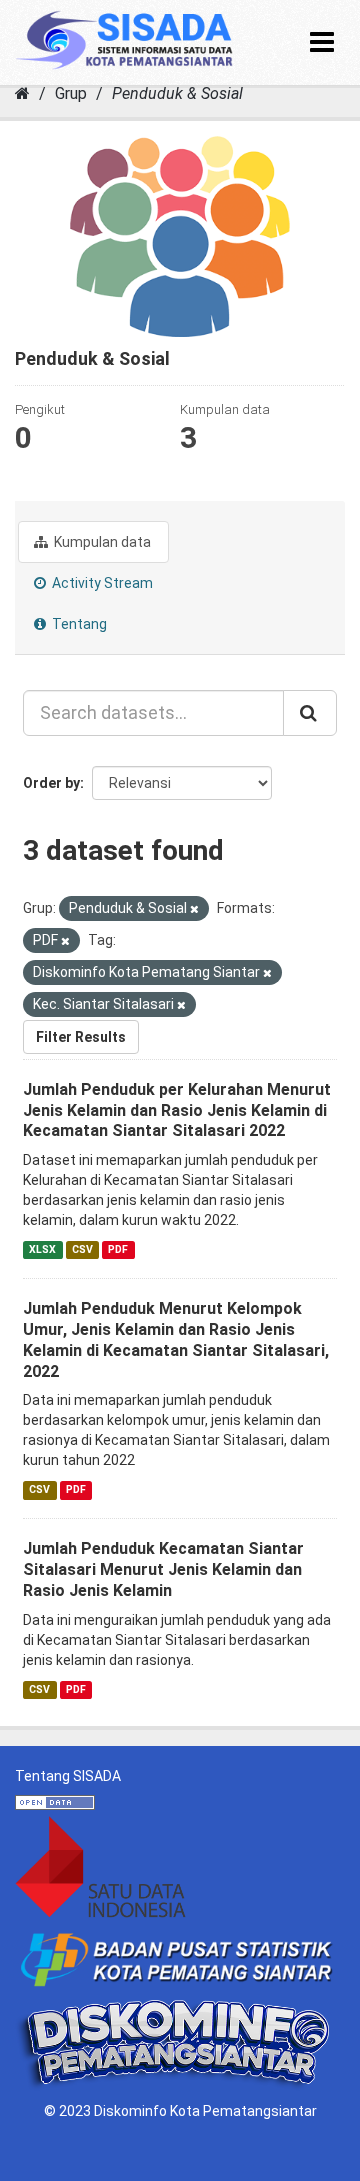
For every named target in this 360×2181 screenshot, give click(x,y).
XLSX (42, 1249)
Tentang (78, 624)
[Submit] (310, 713)
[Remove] (194, 909)
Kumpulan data (101, 542)
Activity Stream (101, 583)
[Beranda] (22, 93)
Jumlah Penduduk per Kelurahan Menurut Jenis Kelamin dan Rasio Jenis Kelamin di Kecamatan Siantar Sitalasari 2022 (177, 1110)
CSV (82, 1249)
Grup (71, 93)
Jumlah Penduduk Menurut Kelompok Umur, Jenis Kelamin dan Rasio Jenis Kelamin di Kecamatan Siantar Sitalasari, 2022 (176, 1339)
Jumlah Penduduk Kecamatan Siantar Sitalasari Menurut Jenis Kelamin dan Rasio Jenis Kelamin (163, 1569)
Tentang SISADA (68, 1776)
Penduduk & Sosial (177, 93)
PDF (118, 1249)
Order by (51, 783)
